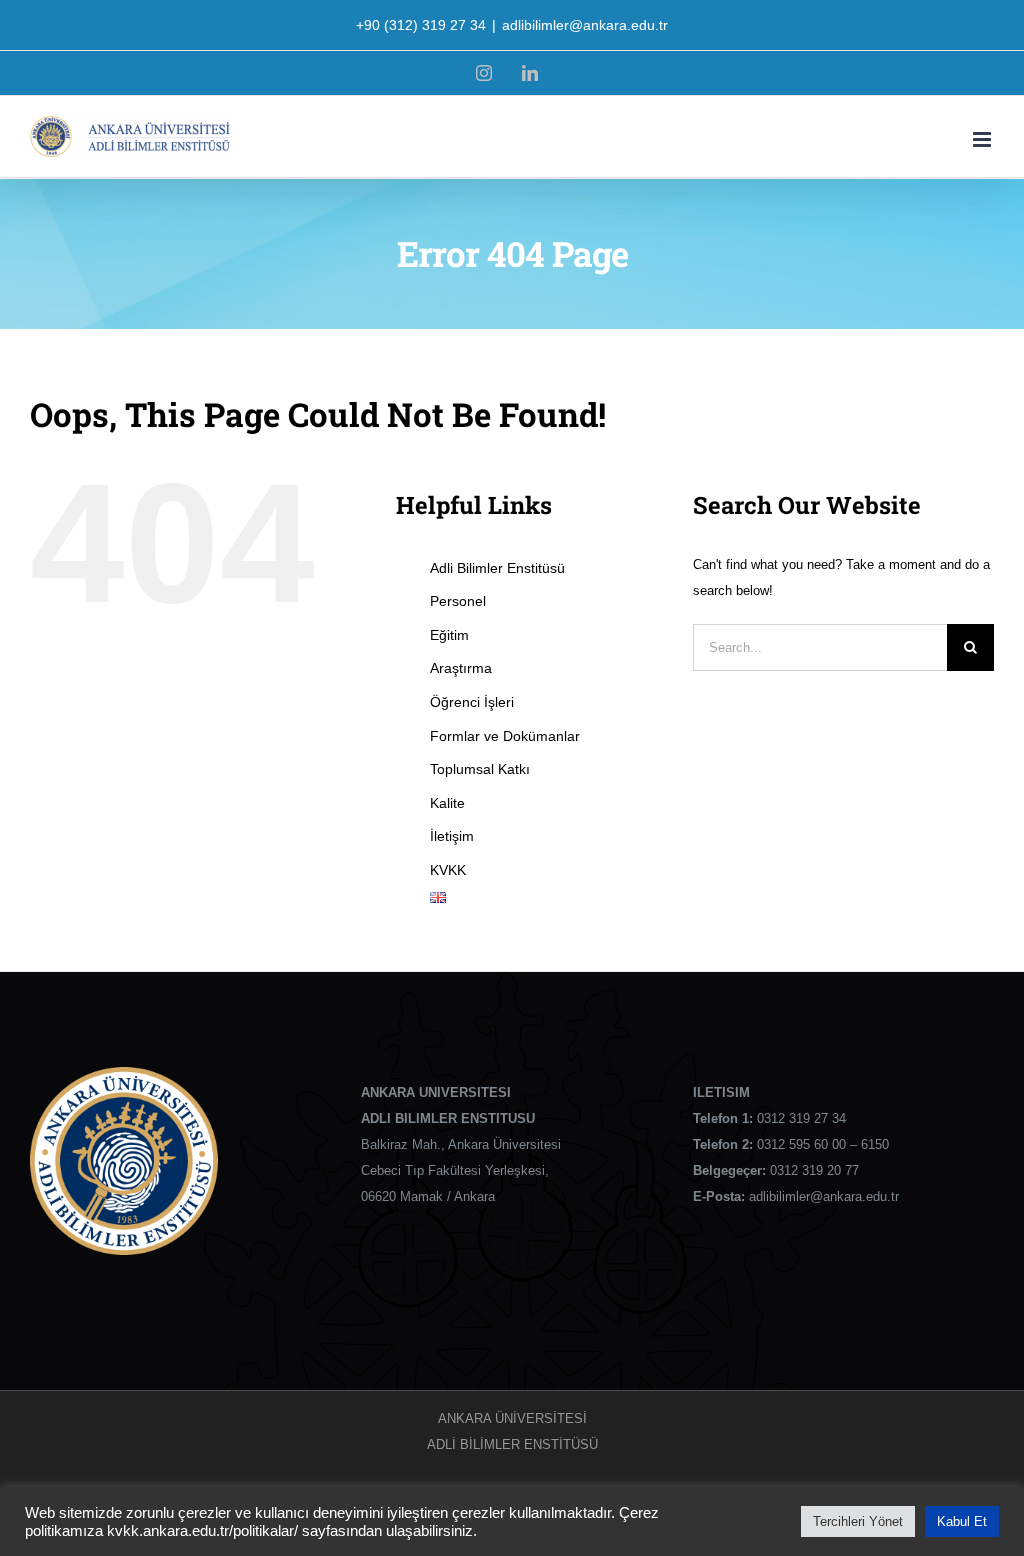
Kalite (447, 803)
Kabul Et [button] (962, 1521)
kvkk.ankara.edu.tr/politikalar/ (202, 1531)
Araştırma (461, 668)
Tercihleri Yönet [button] (858, 1521)
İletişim (452, 836)
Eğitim (449, 635)
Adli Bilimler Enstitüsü (497, 568)
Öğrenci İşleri (472, 702)
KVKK (448, 870)
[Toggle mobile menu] (983, 139)
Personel (458, 601)
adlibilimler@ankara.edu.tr (585, 25)
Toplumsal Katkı (480, 769)
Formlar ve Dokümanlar (505, 736)
